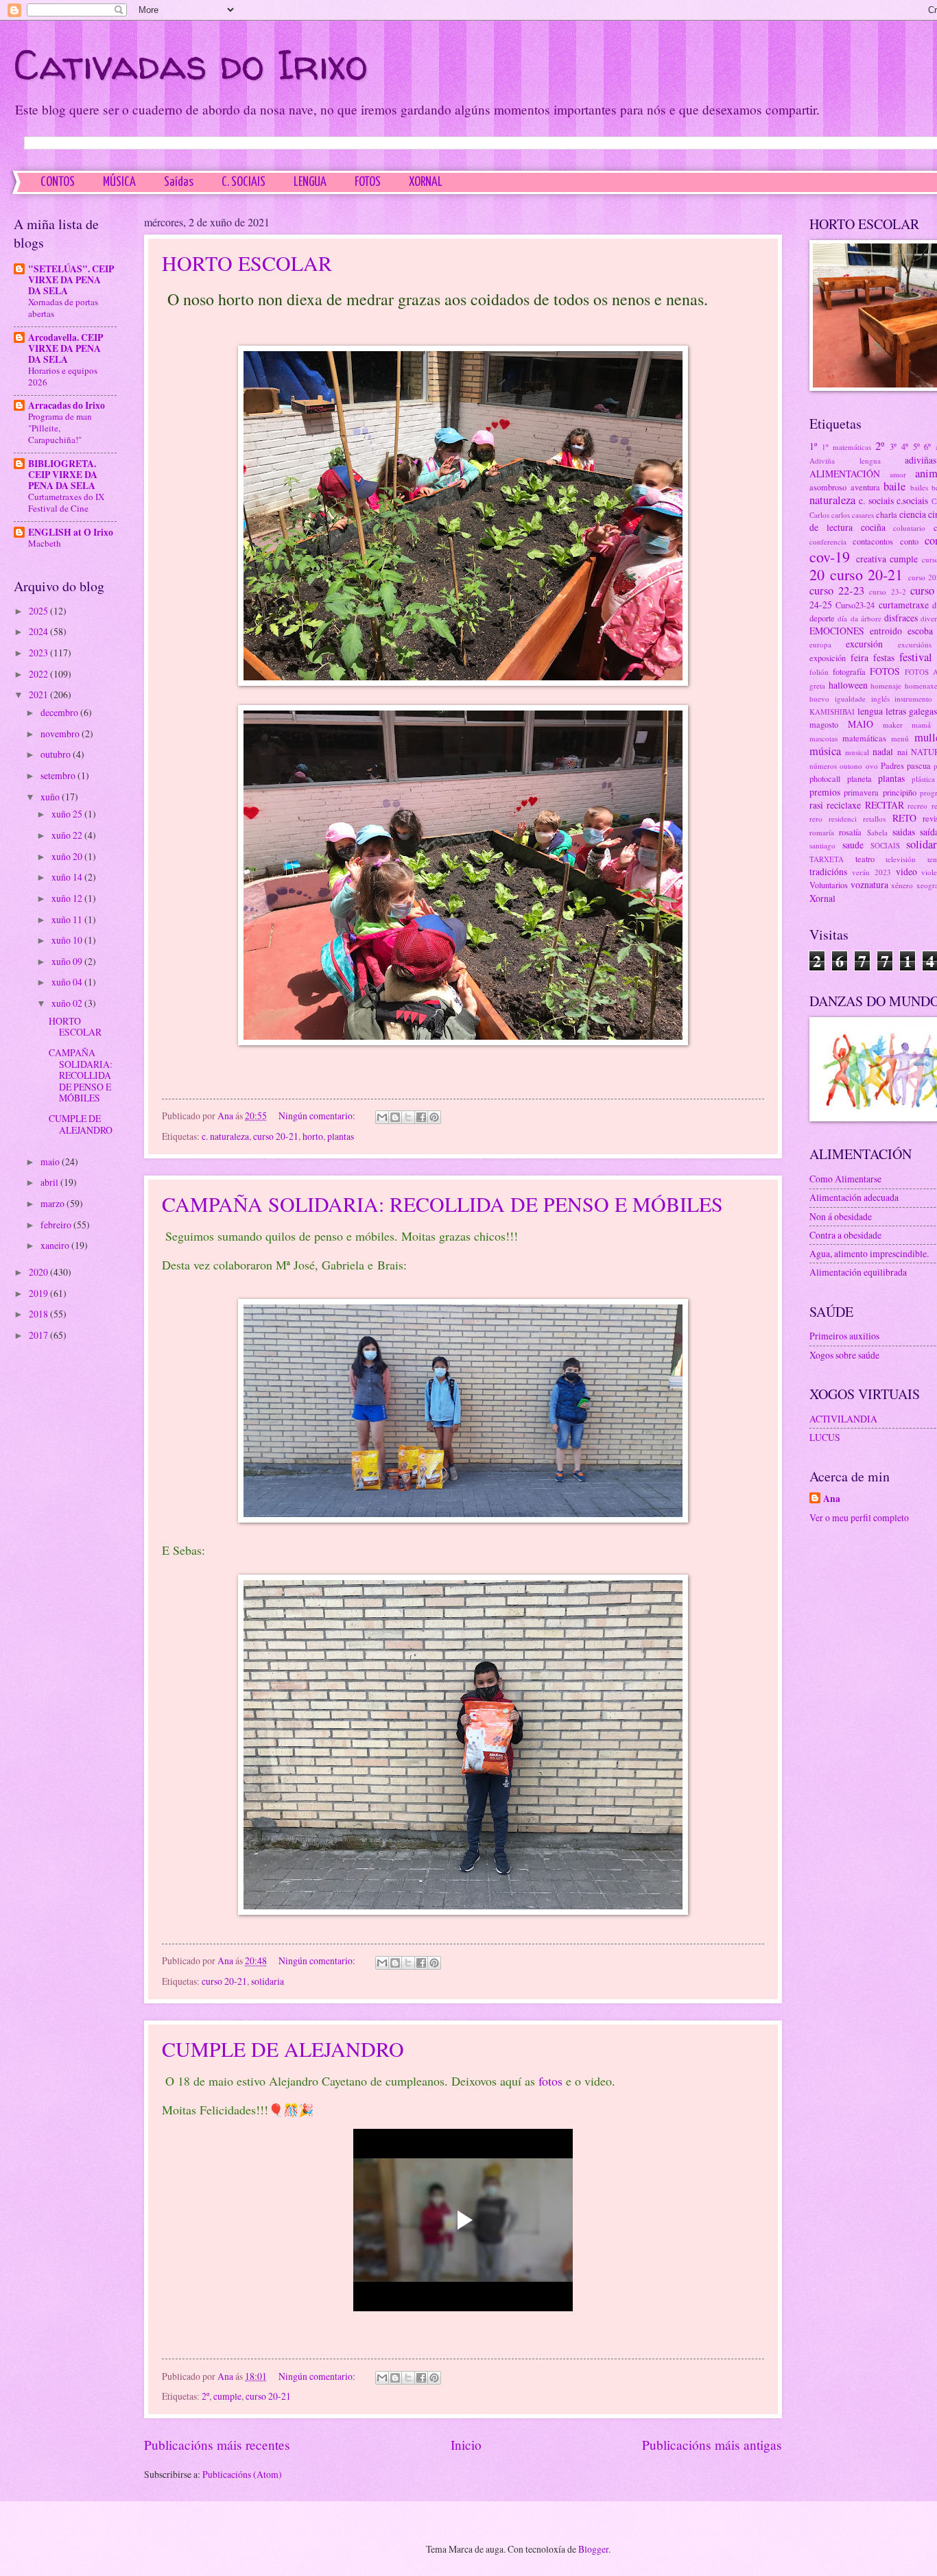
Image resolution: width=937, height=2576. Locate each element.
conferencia (828, 541)
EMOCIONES (837, 631)
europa (820, 644)
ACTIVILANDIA (843, 1419)
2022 (39, 674)
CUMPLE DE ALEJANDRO (283, 2049)
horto (313, 1136)
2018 (39, 1314)
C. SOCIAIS (244, 182)
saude (853, 845)
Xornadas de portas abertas (63, 308)
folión (819, 672)
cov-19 (830, 557)
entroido (886, 631)
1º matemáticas (846, 447)
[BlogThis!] (395, 1117)
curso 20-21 (276, 1136)
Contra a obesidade (845, 1235)
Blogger (593, 2549)
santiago (822, 845)
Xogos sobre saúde (844, 1355)
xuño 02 (68, 1003)
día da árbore (859, 618)
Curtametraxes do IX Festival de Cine (66, 502)
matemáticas (864, 738)
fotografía (849, 671)
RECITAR (885, 805)
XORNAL (426, 182)
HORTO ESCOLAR (247, 263)
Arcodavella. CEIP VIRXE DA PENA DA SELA (66, 348)
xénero (902, 885)
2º (205, 2396)
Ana (832, 1499)
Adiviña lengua (845, 461)
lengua (870, 711)
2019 (39, 1293)
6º (927, 446)
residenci (843, 819)
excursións (915, 644)
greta (817, 685)
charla (887, 514)
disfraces (901, 618)
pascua (919, 765)
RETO (904, 818)
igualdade (850, 699)
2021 (39, 694)
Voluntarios (829, 885)
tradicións (828, 871)
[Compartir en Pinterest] (434, 1117)
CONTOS (58, 182)
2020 (39, 1272)
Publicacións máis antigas (712, 2445)
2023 (39, 653)
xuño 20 (68, 856)
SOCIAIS (885, 845)
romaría (822, 832)
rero (816, 819)
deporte (822, 618)
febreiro (57, 1225)
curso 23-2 (887, 592)
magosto (824, 724)
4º (905, 446)
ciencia (913, 514)
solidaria (268, 1981)
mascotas (823, 738)
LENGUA (310, 182)
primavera (861, 792)
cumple (227, 2396)
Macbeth (45, 543)
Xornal (822, 898)
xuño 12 (68, 898)
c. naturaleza (225, 1136)
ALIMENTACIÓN (845, 474)
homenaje (886, 685)
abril (50, 1182)
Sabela (877, 832)
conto (909, 541)
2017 (39, 1335)
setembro (59, 775)
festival (916, 657)
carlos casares (853, 515)
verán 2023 (871, 872)
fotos (550, 2081)
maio (51, 1161)
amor (898, 474)
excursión (864, 644)
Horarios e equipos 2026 (63, 376)
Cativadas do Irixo (191, 64)
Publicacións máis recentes (217, 2445)
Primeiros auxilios (844, 1336)
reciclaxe (844, 805)
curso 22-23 (837, 591)
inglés (880, 699)
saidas (904, 832)
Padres (892, 765)
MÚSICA (119, 182)
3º (893, 446)
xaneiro (56, 1245)
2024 (39, 631)
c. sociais (876, 500)
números (823, 766)
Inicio (466, 2445)
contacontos (873, 541)
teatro (865, 859)
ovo (872, 766)
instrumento (913, 699)
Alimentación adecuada (854, 1197)
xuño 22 (68, 835)
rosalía (850, 832)
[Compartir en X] (408, 1117)
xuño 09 (68, 961)
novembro (61, 734)
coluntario (909, 528)
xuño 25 (68, 814)
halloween (848, 685)
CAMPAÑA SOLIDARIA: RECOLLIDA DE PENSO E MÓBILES (442, 1204)
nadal (883, 751)
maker (893, 725)
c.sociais (912, 500)
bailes (919, 487)
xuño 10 (68, 940)
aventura (865, 487)
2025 (39, 611)
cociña (873, 527)
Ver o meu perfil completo (859, 1517)
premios (825, 792)
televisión (901, 859)
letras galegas (911, 711)
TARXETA (827, 859)
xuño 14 (68, 877)
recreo (917, 806)
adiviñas (921, 460)
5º (916, 446)
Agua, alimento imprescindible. (869, 1253)
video (906, 871)
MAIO (861, 724)
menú (900, 738)
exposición (828, 658)
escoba (920, 631)
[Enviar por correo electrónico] (382, 1117)
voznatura (869, 884)
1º (813, 446)
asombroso (828, 487)
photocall (825, 778)
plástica (923, 779)
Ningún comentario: (318, 1116)
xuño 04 (68, 982)
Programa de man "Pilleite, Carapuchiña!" (60, 428)
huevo (819, 699)
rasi (816, 805)
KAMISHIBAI (832, 712)
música (825, 751)
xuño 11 (68, 919)
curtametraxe (904, 605)
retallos (874, 819)
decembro (60, 712)
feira (859, 657)
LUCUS (825, 1437)
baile (894, 486)
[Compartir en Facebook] (421, 1117)
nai (902, 752)
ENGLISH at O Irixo (71, 532)
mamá (921, 725)
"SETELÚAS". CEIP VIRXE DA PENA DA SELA (71, 280)
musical (857, 752)
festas (884, 657)
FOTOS (368, 182)
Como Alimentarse (845, 1179)
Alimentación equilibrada (858, 1272)
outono (851, 766)
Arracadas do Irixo (67, 405)
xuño (51, 797)
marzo (54, 1203)
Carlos (819, 515)
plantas (341, 1136)
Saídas (179, 182)
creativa (871, 559)
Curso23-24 (855, 605)
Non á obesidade (841, 1216)
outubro (57, 754)
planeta (859, 778)
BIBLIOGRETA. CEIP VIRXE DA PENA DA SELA (63, 475)
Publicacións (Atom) (242, 2474)
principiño (900, 792)
